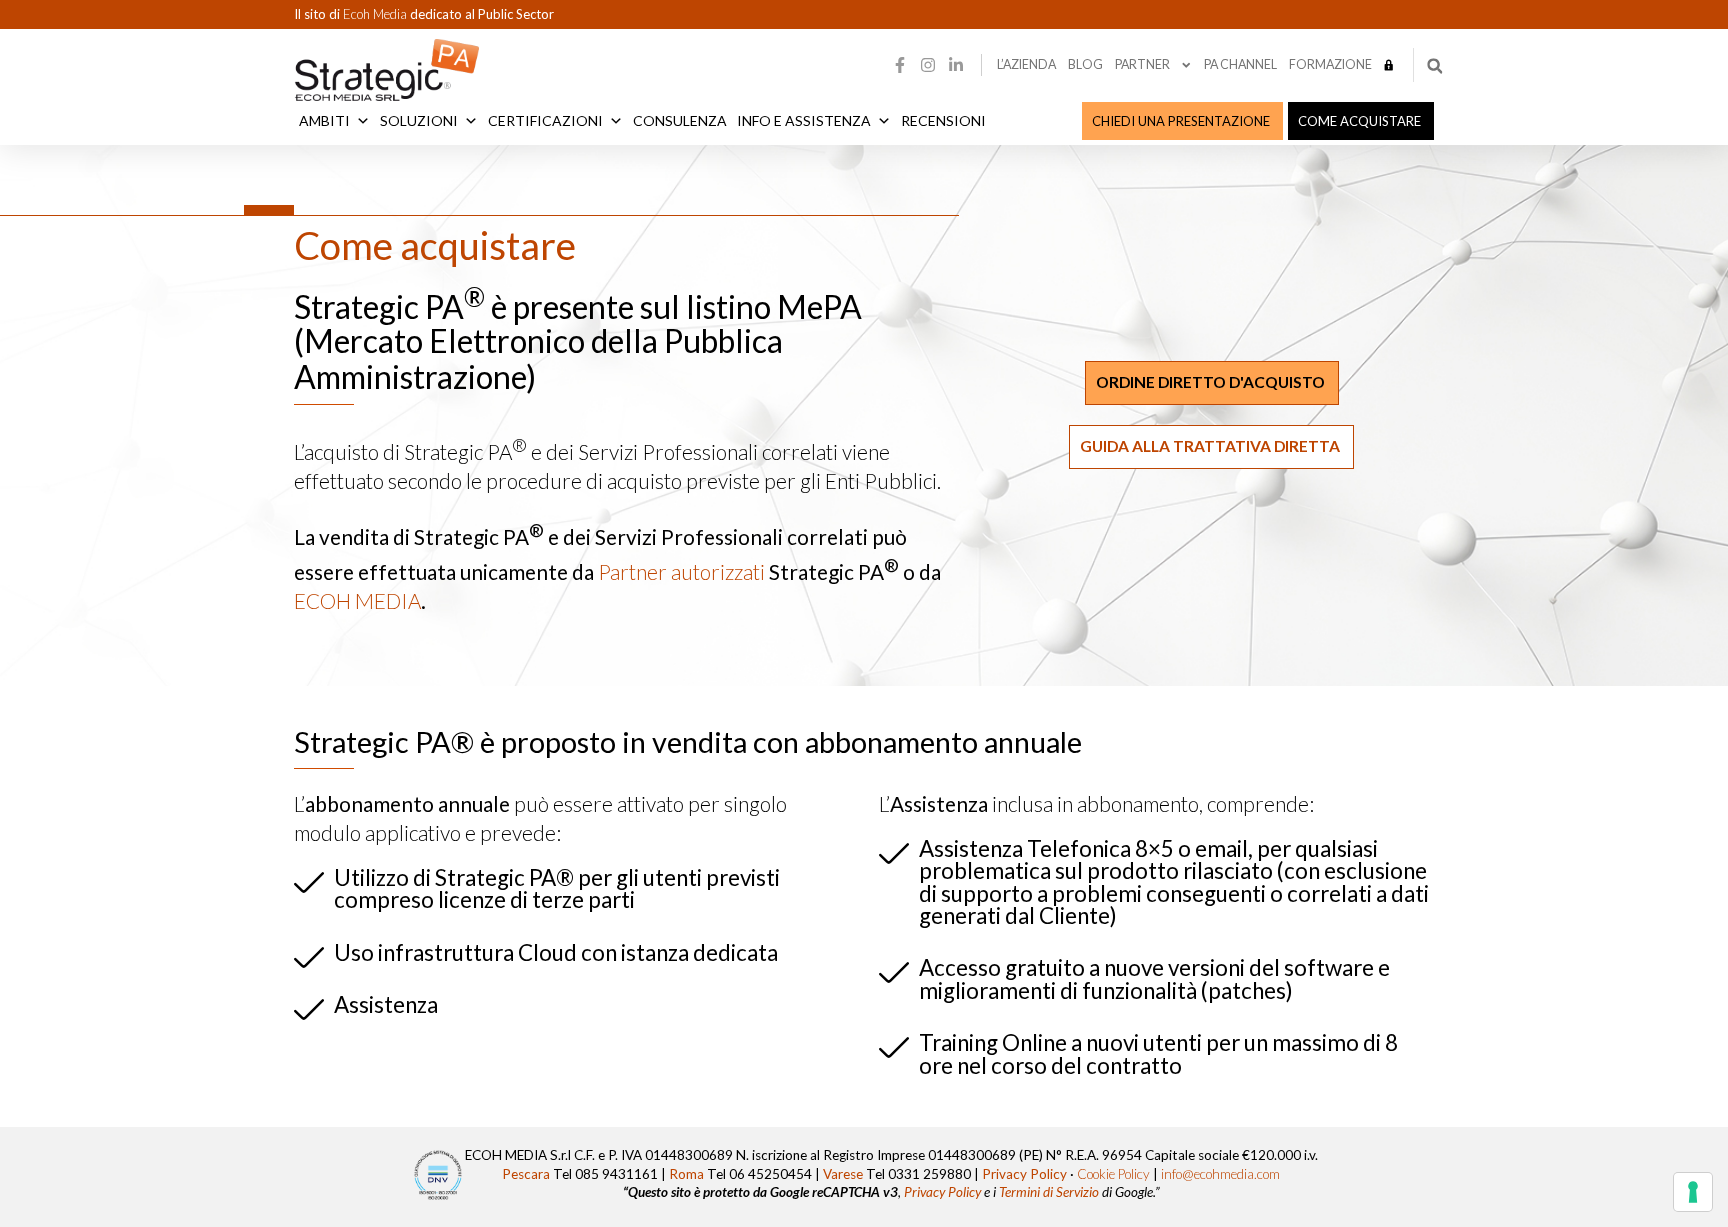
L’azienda (1026, 64)
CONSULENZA (680, 120)
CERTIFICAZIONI (545, 120)
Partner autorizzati (681, 571)
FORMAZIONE (1330, 64)
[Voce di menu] (1389, 65)
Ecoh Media (376, 14)
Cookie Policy (1113, 1174)
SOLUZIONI (419, 120)
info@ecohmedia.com (1220, 1174)
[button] (1434, 66)
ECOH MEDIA (357, 600)
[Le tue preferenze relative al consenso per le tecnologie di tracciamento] (1693, 1192)
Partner (1142, 64)
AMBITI (324, 120)
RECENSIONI (943, 120)
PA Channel (1240, 64)
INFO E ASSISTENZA (804, 120)
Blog (1085, 64)
